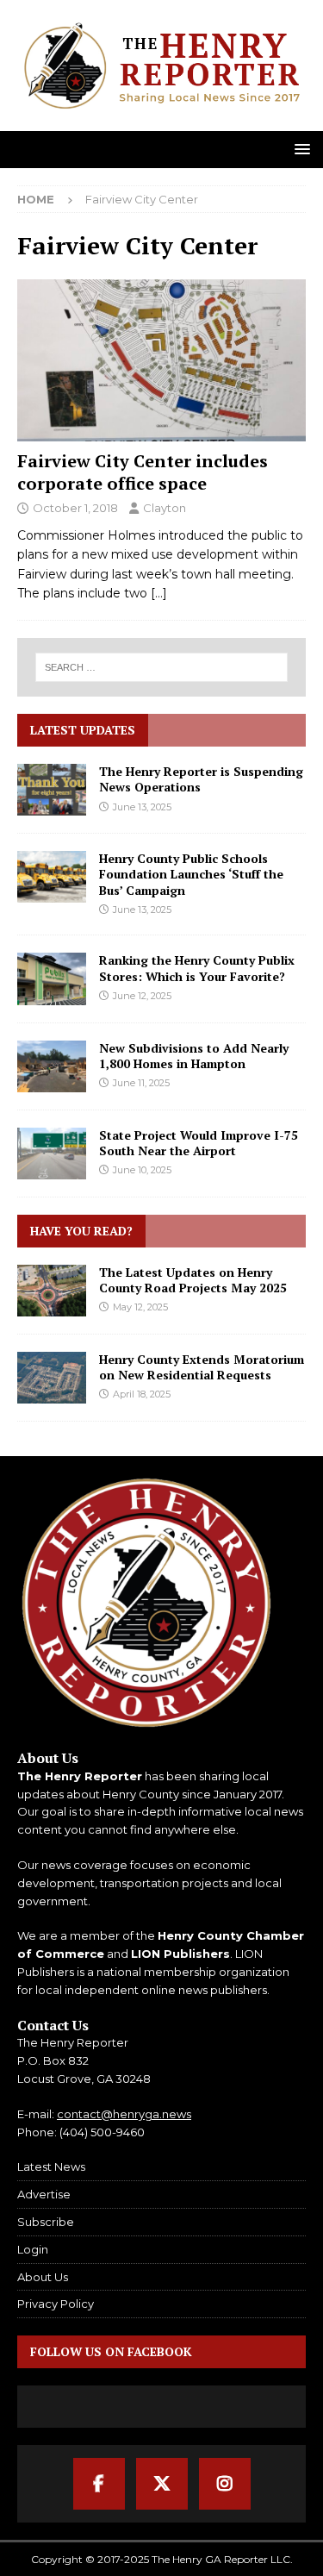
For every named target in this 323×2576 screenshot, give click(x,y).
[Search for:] (162, 667)
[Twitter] (162, 2484)
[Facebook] (99, 2484)
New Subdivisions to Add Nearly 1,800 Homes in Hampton (194, 1056)
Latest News (51, 2166)
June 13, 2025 (142, 807)
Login (33, 2249)
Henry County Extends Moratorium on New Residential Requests (202, 1367)
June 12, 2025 (142, 996)
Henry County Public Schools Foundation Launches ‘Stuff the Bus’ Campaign (191, 874)
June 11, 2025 (141, 1083)
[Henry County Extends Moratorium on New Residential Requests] (52, 1378)
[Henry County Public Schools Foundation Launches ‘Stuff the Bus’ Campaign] (52, 877)
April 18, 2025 (142, 1394)
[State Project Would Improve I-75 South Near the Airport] (52, 1154)
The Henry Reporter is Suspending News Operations (201, 779)
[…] (159, 593)
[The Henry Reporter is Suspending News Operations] (52, 790)
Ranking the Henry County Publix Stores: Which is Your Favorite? (197, 968)
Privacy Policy (56, 2304)
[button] (299, 149)
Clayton (165, 508)
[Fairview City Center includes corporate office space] (161, 360)
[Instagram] (225, 2484)
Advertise (44, 2194)
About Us (43, 2277)
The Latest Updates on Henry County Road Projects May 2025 (193, 1280)
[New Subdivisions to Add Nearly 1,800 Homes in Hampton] (52, 1066)
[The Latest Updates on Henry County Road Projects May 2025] (52, 1291)
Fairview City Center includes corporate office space (143, 472)
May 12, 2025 (140, 1307)
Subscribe (46, 2222)
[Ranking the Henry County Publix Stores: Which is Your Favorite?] (52, 979)
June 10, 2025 (142, 1170)
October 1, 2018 (75, 508)
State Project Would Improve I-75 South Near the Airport (199, 1143)
